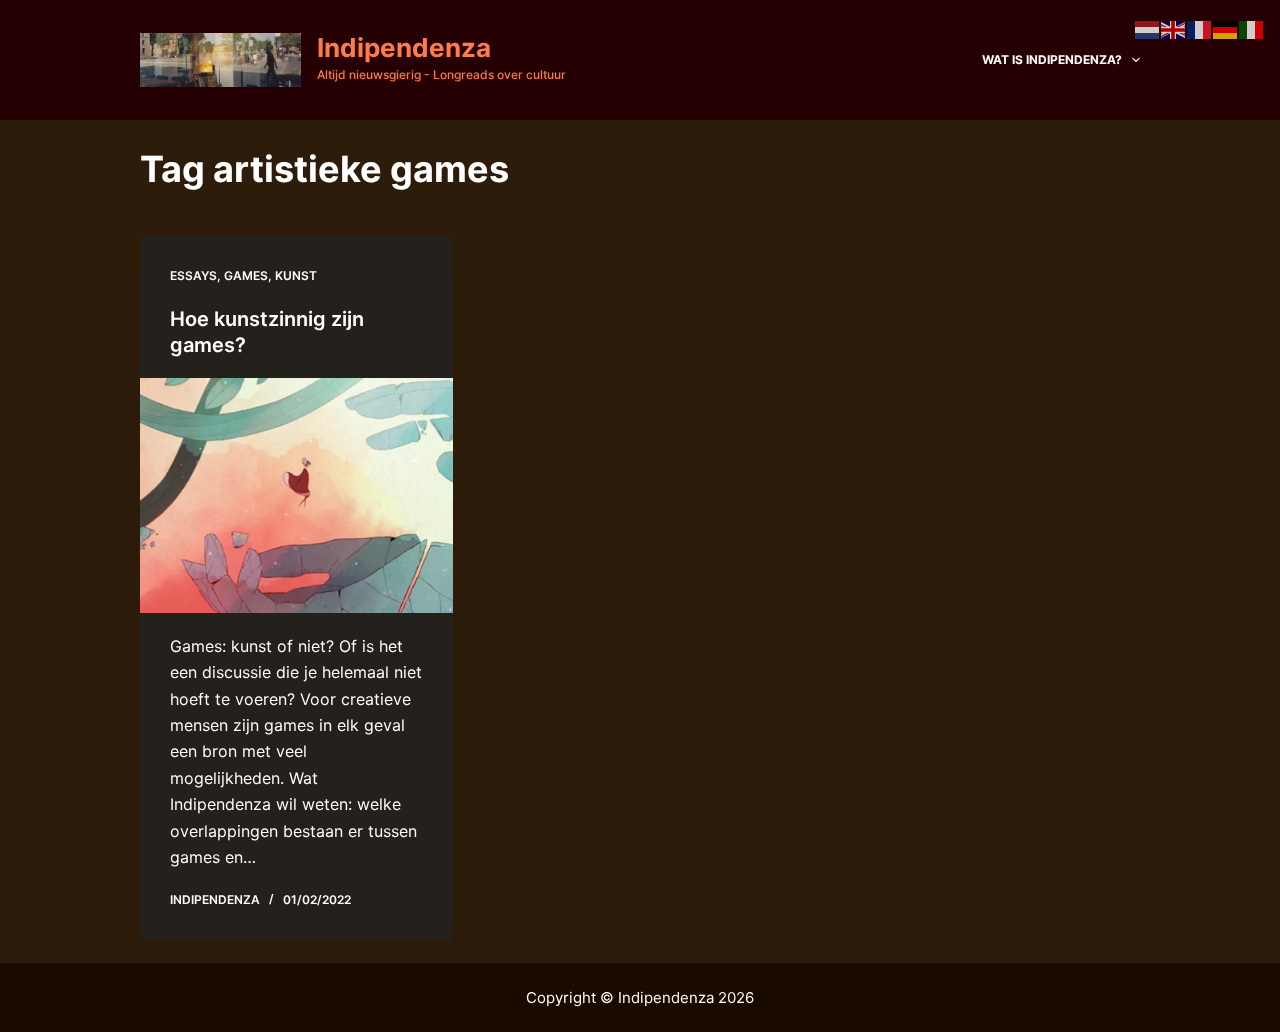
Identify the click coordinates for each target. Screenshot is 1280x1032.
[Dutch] (1148, 28)
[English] (1174, 28)
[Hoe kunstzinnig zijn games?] (296, 495)
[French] (1200, 28)
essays (193, 275)
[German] (1226, 28)
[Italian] (1252, 28)
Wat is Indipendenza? (1052, 59)
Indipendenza (404, 47)
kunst (296, 275)
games (246, 275)
